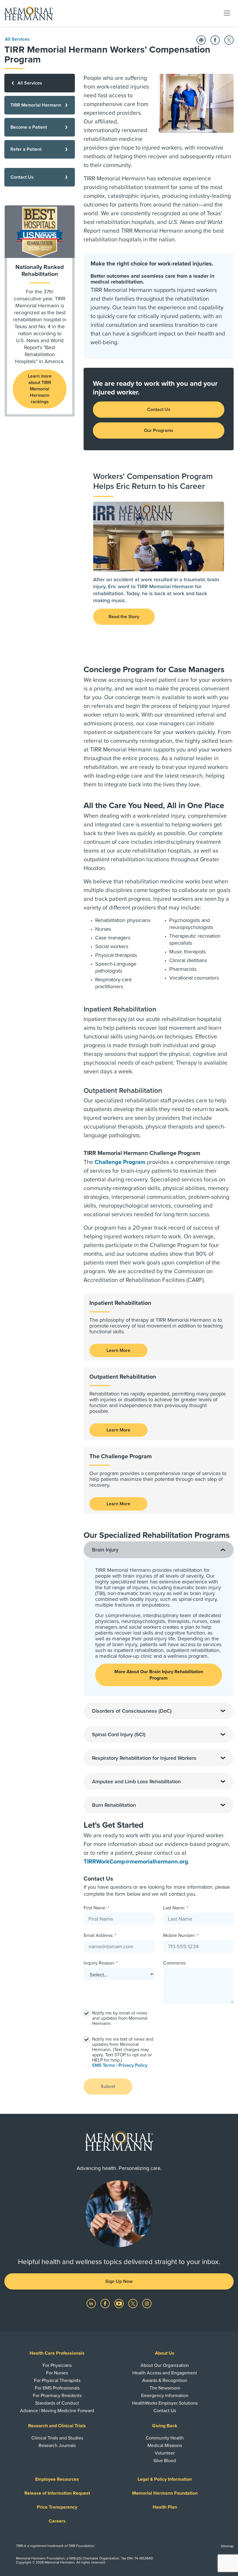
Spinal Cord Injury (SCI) (119, 1734)
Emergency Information (165, 2396)
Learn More (118, 1350)
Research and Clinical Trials (57, 2426)
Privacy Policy (133, 2065)
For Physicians (57, 2365)
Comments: (175, 1963)
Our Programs (159, 430)
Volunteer (165, 2453)
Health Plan (165, 2507)
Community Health (165, 2438)
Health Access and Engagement (165, 2373)
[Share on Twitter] (229, 40)
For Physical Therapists (57, 2381)
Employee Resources (57, 2479)
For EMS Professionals (57, 2388)
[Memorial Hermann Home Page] (29, 13)
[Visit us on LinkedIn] (92, 2303)
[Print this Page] (201, 40)
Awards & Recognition (165, 2381)
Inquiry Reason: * (101, 1963)
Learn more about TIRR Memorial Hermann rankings (40, 389)
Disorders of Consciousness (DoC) (132, 1711)
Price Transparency (57, 2507)
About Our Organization (165, 2365)
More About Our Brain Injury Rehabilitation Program (159, 1675)
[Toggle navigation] (227, 13)
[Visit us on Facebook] (106, 2303)
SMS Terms (104, 2065)
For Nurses (57, 2373)
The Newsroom (165, 2388)
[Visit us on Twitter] (134, 2303)
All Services (17, 39)
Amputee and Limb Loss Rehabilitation (136, 1782)
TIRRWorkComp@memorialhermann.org (136, 1862)
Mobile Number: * (181, 1935)
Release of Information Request (57, 2493)
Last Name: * (176, 1908)
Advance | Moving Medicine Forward (57, 2411)
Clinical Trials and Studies (57, 2438)
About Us (165, 2353)
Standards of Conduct (57, 2403)
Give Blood (165, 2461)
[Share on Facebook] (215, 40)
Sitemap (227, 2546)
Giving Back (165, 2426)
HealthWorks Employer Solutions (165, 2403)
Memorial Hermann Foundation (165, 2493)
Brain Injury (105, 1550)
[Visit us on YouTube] (120, 2303)
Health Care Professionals (57, 2353)
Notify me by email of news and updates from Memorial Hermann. (120, 2018)
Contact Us (159, 410)
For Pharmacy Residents (57, 2396)
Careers (57, 2521)
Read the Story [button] (124, 617)
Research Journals (57, 2446)
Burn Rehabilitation (114, 1805)
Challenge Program (120, 1162)
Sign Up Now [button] (119, 2281)
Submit (108, 2087)
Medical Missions (165, 2446)
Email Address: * (100, 1935)
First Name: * (96, 1908)
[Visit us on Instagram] (147, 2303)
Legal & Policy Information (165, 2479)
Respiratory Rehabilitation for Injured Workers (144, 1758)
